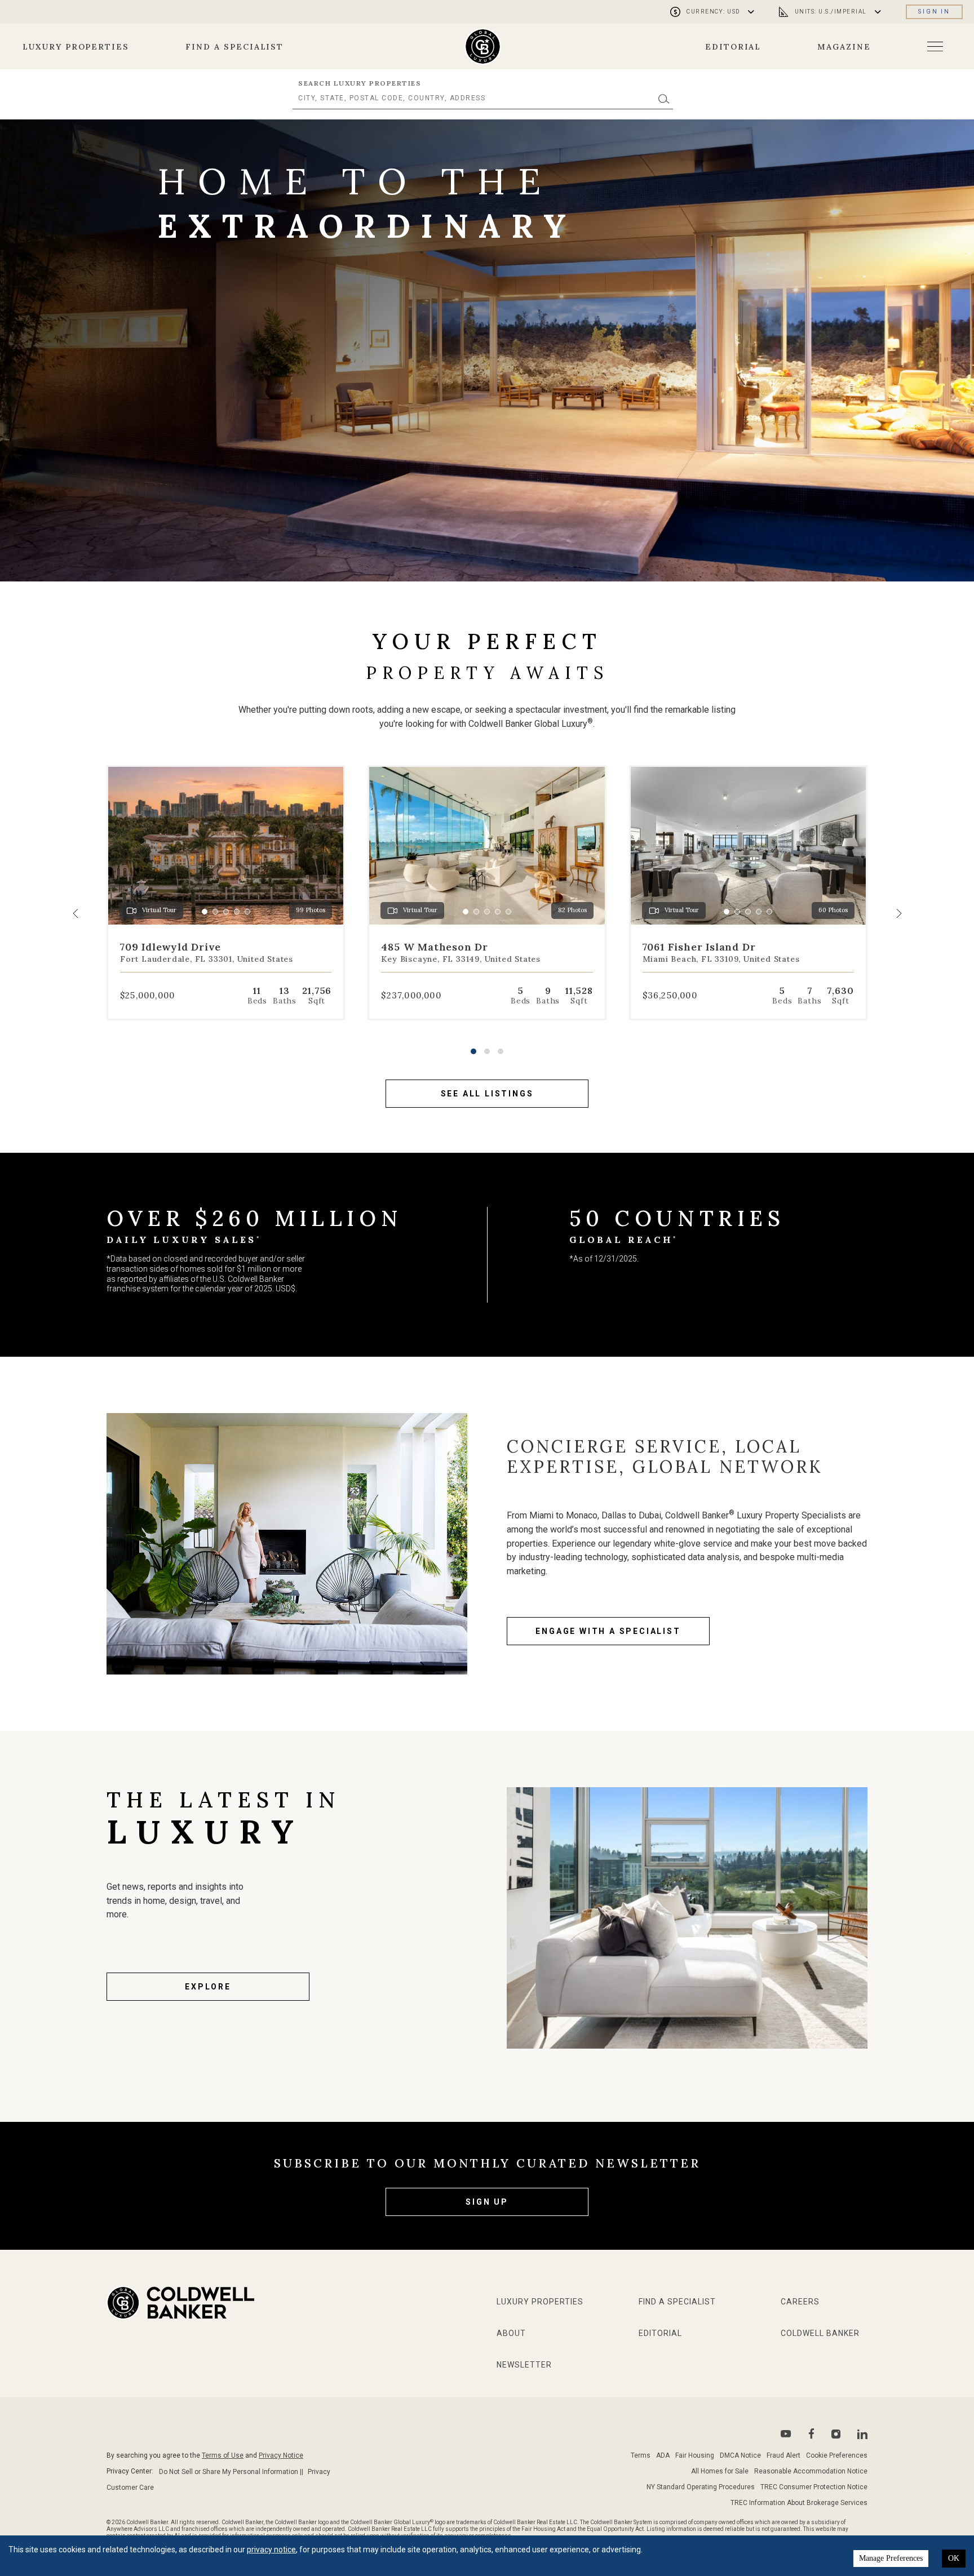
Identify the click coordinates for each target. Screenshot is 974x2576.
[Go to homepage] (483, 46)
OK (954, 2558)
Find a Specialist (234, 47)
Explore (208, 1987)
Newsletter (524, 2365)
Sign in (934, 12)
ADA (663, 2455)
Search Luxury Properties (360, 83)
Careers (800, 2302)
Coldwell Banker (820, 2333)
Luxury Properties (76, 47)
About (511, 2333)
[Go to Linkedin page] (862, 2434)
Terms (641, 2455)
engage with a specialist (608, 1631)
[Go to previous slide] (76, 913)
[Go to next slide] (898, 913)
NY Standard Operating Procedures (701, 2487)
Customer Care (130, 2488)
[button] (473, 1051)
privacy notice (271, 2550)
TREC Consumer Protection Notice (814, 2487)
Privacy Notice (281, 2455)
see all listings (487, 1094)
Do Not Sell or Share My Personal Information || (231, 2472)
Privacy (319, 2472)
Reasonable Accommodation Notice (811, 2471)
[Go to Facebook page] (811, 2434)
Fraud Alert (783, 2455)
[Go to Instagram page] (836, 2434)
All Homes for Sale (720, 2471)
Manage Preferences (891, 2558)
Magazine (844, 47)
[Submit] (664, 98)
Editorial (733, 47)
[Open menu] (935, 46)
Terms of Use (223, 2455)
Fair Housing (695, 2455)
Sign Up (487, 2202)
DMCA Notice (740, 2455)
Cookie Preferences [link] (837, 2455)
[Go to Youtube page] (786, 2434)
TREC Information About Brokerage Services (799, 2503)
